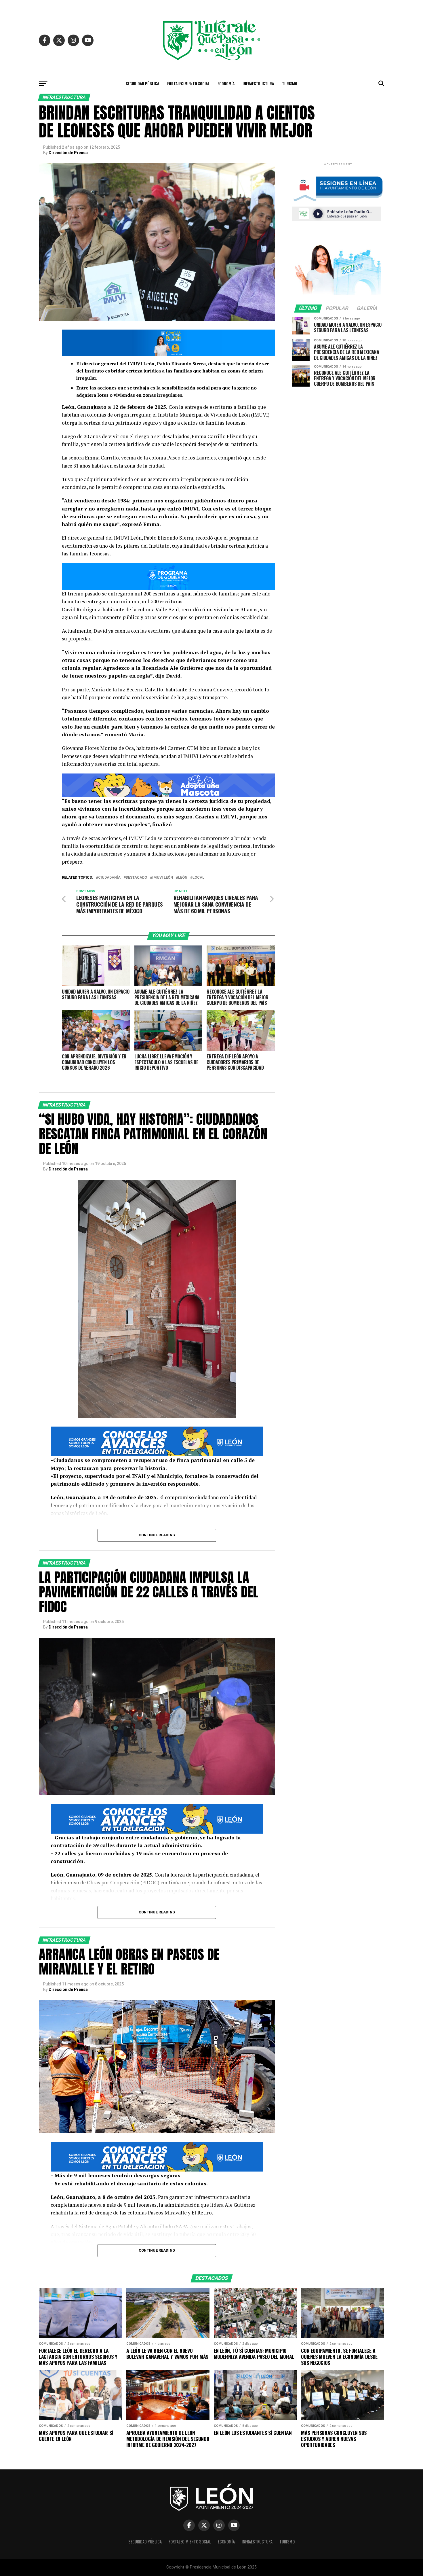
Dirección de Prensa (68, 153)
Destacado (136, 878)
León (183, 878)
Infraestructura (258, 83)
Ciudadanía (109, 878)
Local (198, 878)
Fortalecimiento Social (188, 83)
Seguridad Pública (142, 83)
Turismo (290, 83)
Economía (226, 83)
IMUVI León (163, 878)
